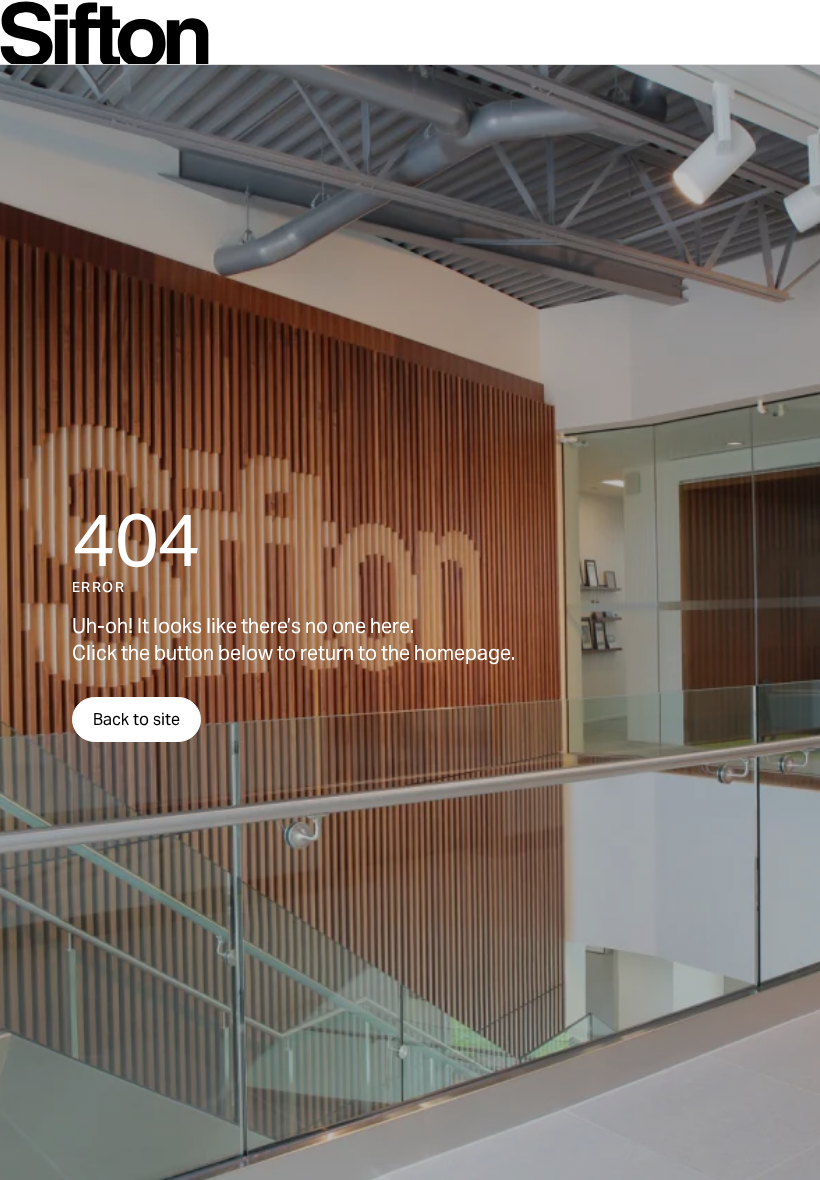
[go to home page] (104, 34)
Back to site (136, 719)
